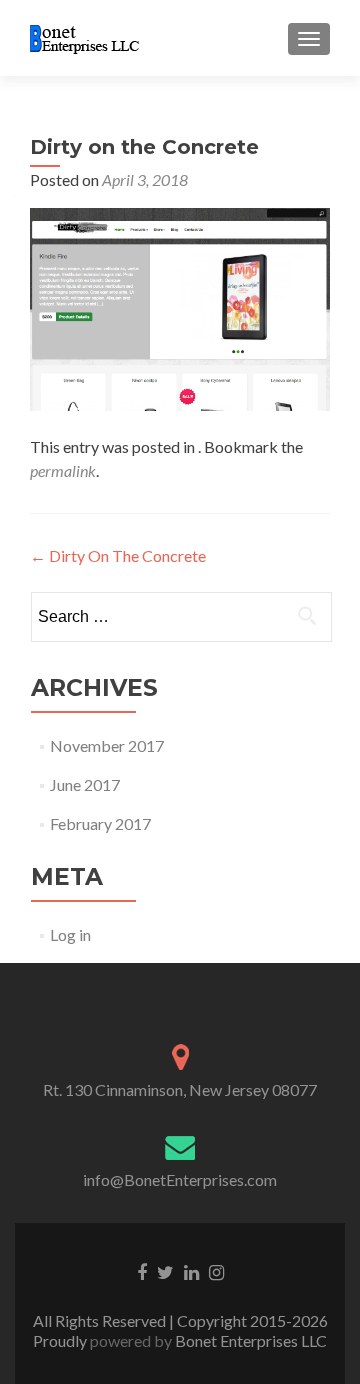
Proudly (61, 1340)
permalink (63, 470)
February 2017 (100, 823)
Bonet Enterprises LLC (249, 1340)
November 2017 (107, 745)
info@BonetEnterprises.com (180, 1179)
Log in (70, 934)
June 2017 (85, 784)
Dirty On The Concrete (118, 555)
